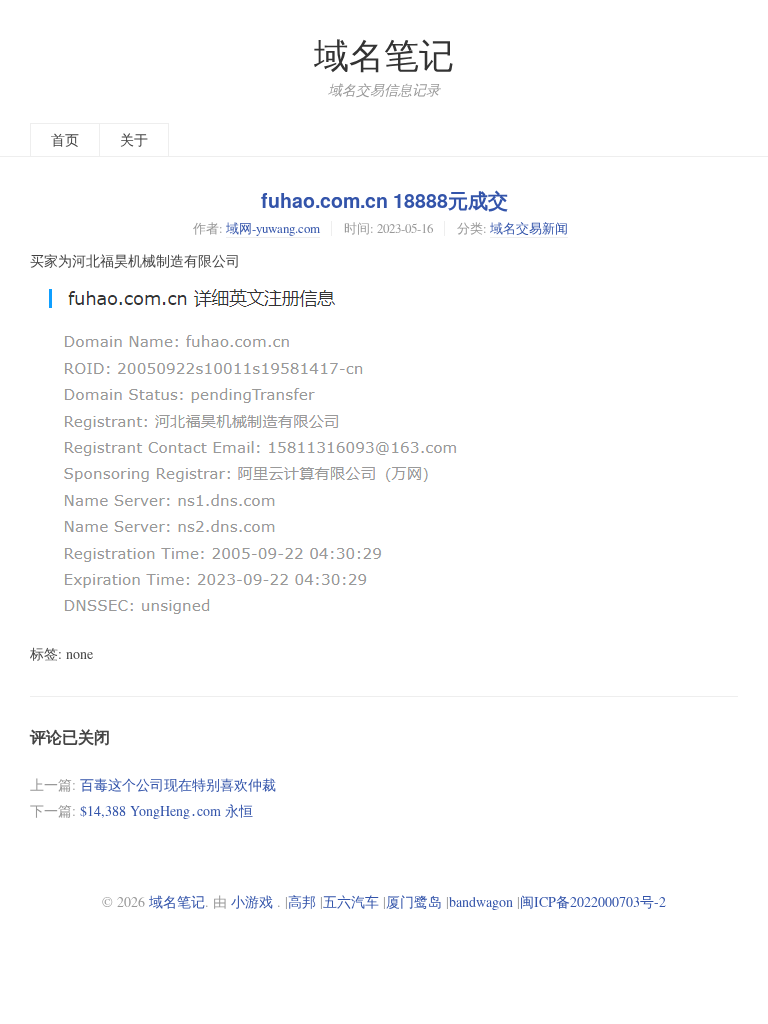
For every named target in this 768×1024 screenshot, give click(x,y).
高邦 (302, 901)
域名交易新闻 (529, 228)
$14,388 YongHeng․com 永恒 (166, 810)
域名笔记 (384, 54)
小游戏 (252, 901)
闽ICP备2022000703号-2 (593, 901)
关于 (134, 139)
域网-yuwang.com (273, 228)
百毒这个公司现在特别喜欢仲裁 (178, 784)
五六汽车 (351, 901)
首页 (65, 139)
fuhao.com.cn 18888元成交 (384, 200)
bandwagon (481, 901)
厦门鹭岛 (414, 901)
